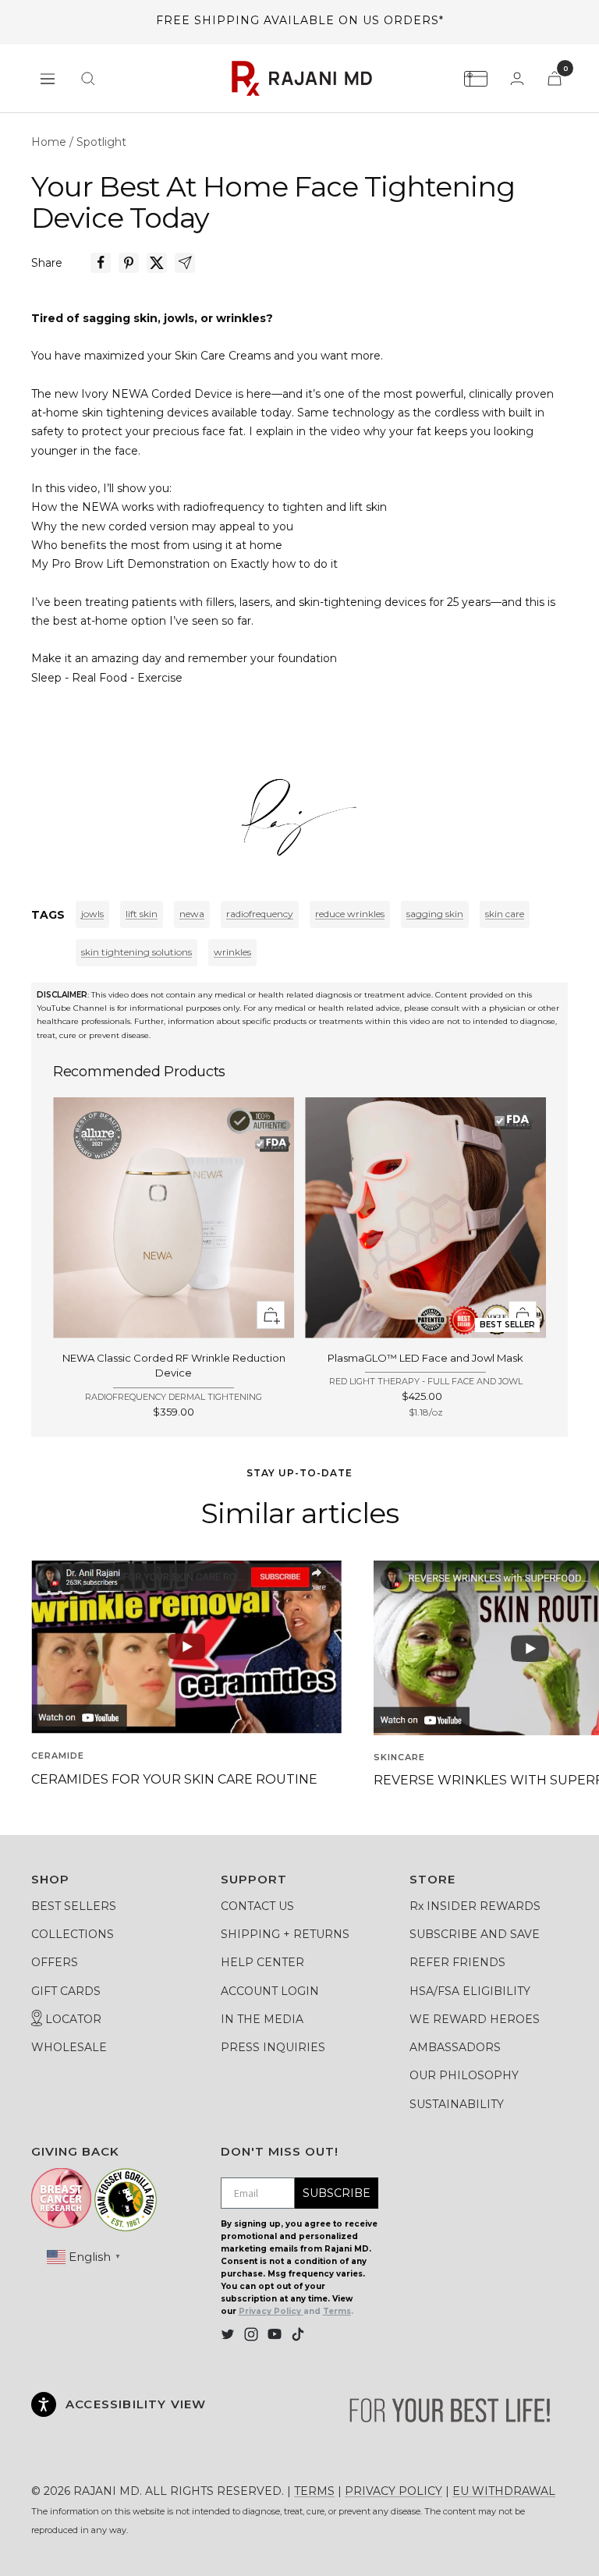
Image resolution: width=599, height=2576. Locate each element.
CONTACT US (257, 1906)
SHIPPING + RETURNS (285, 1934)
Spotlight (101, 142)
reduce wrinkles (350, 914)
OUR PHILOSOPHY (464, 2075)
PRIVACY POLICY (393, 2491)
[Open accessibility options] (44, 2404)
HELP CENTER (262, 1962)
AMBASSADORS (455, 2047)
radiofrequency (260, 914)
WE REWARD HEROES (475, 2019)
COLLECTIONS (73, 1934)
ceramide (58, 1756)
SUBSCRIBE (337, 2193)
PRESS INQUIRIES (273, 2047)
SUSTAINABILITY (457, 2104)
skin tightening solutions (136, 952)
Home (49, 142)
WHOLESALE (69, 2047)
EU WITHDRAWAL (504, 2491)
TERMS (314, 2491)
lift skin (142, 914)
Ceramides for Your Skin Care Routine (174, 1779)
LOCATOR (72, 2019)
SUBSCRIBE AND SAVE (475, 1934)
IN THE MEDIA (262, 2019)
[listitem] (101, 263)
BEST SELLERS (74, 1906)
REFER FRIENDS (457, 1962)
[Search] (88, 79)
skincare (399, 1757)
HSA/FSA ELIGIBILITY (470, 1991)
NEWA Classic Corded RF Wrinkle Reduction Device (174, 1366)
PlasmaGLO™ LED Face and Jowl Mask (425, 1358)
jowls (92, 914)
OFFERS (55, 1962)
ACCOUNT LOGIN (270, 1991)
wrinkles (232, 952)
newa (192, 914)
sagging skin (435, 914)
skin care (505, 914)
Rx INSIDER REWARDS (475, 1906)
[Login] (517, 78)
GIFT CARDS (66, 1991)
